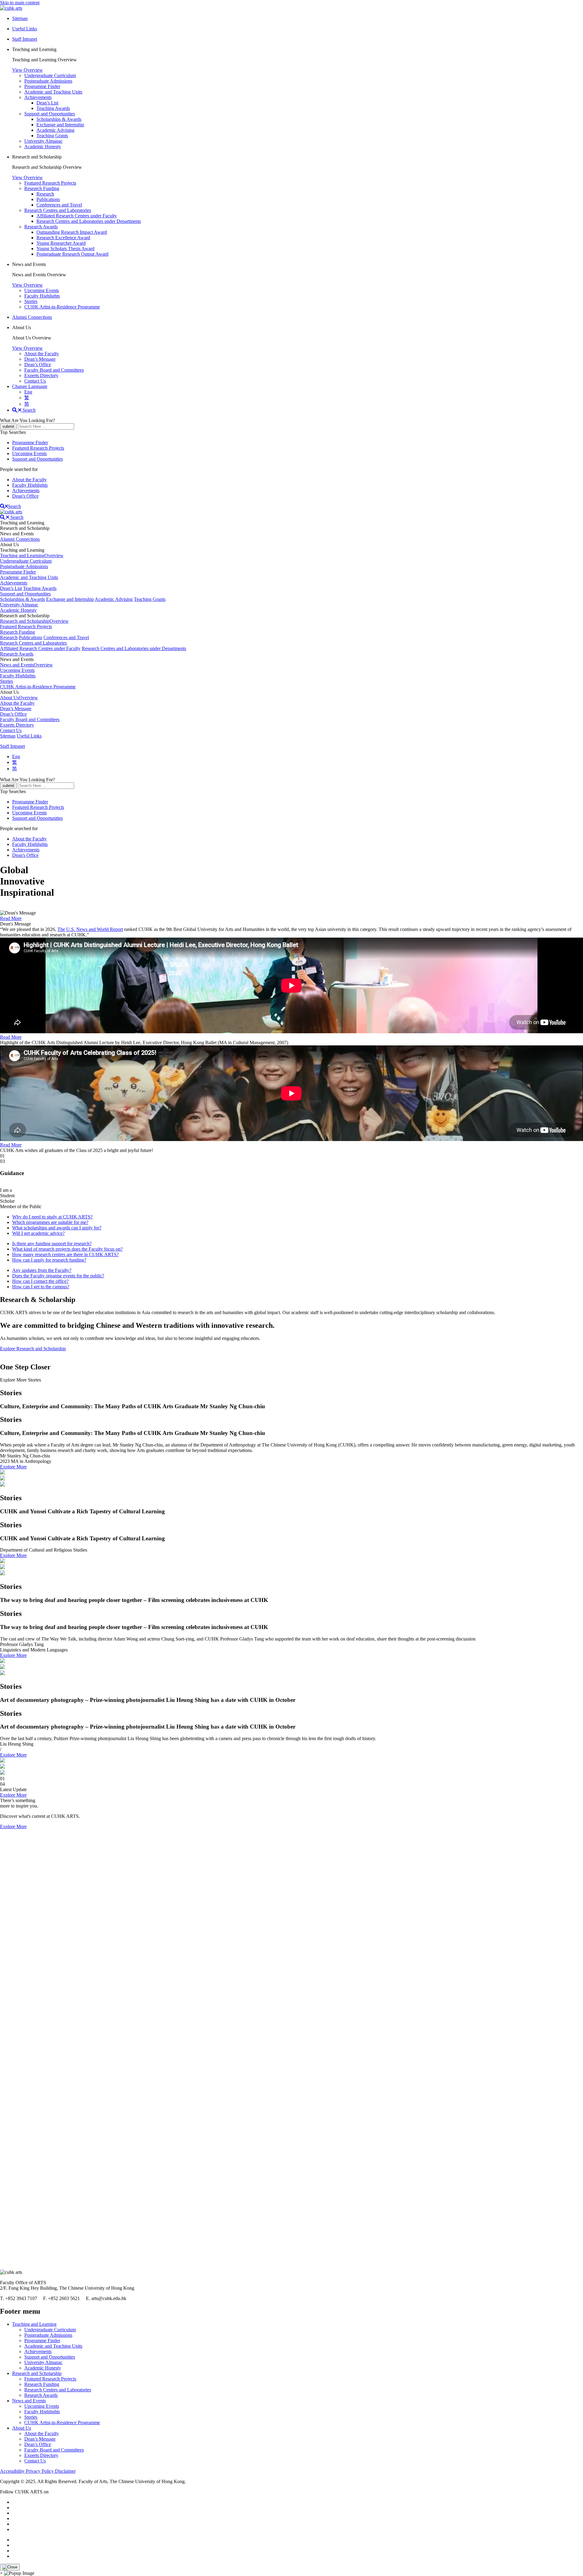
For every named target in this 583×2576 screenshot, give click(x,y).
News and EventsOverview (26, 665)
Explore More (13, 1467)
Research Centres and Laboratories (58, 210)
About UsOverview (19, 698)
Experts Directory (41, 375)
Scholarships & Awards (59, 119)
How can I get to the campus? (41, 1287)
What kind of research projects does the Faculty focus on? (67, 1249)
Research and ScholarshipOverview (34, 621)
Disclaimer (65, 2471)
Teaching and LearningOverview (32, 555)
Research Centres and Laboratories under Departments (89, 221)
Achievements (38, 97)
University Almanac (43, 141)
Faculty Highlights (42, 296)
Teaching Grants (52, 136)
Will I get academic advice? (38, 1233)
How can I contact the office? (40, 1281)
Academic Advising (55, 130)
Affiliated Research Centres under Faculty (77, 216)
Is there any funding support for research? (52, 1244)
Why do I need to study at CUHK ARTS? (52, 1217)
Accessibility (13, 2471)
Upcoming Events (42, 290)
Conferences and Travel (59, 205)
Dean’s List (47, 103)
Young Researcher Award (61, 243)
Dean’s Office (38, 365)
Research (45, 194)
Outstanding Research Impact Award (72, 232)
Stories (31, 301)
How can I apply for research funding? (49, 1260)
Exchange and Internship (60, 125)
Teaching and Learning (34, 2324)
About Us (22, 2428)
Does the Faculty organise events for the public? (58, 1276)
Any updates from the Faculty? (42, 1270)
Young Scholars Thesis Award (65, 249)
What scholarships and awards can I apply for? (57, 1228)
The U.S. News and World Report (90, 929)
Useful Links (29, 736)
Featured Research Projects (50, 183)
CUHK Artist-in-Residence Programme (62, 307)
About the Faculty (42, 354)
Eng (28, 392)
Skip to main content (20, 3)
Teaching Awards (53, 108)
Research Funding (42, 188)
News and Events (29, 2401)
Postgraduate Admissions (48, 81)
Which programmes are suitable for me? (50, 1222)
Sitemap (8, 736)
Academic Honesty (43, 147)
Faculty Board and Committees (54, 370)
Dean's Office (25, 496)
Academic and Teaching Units (53, 92)
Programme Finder (42, 86)
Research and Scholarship (37, 2373)
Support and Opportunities (50, 114)
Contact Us (35, 381)
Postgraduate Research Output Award (72, 254)
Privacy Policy (40, 2471)
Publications (48, 199)
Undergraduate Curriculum (50, 75)
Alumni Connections (32, 317)
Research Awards (41, 227)
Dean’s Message (40, 359)
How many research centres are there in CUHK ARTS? (65, 1254)
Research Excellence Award (63, 238)
